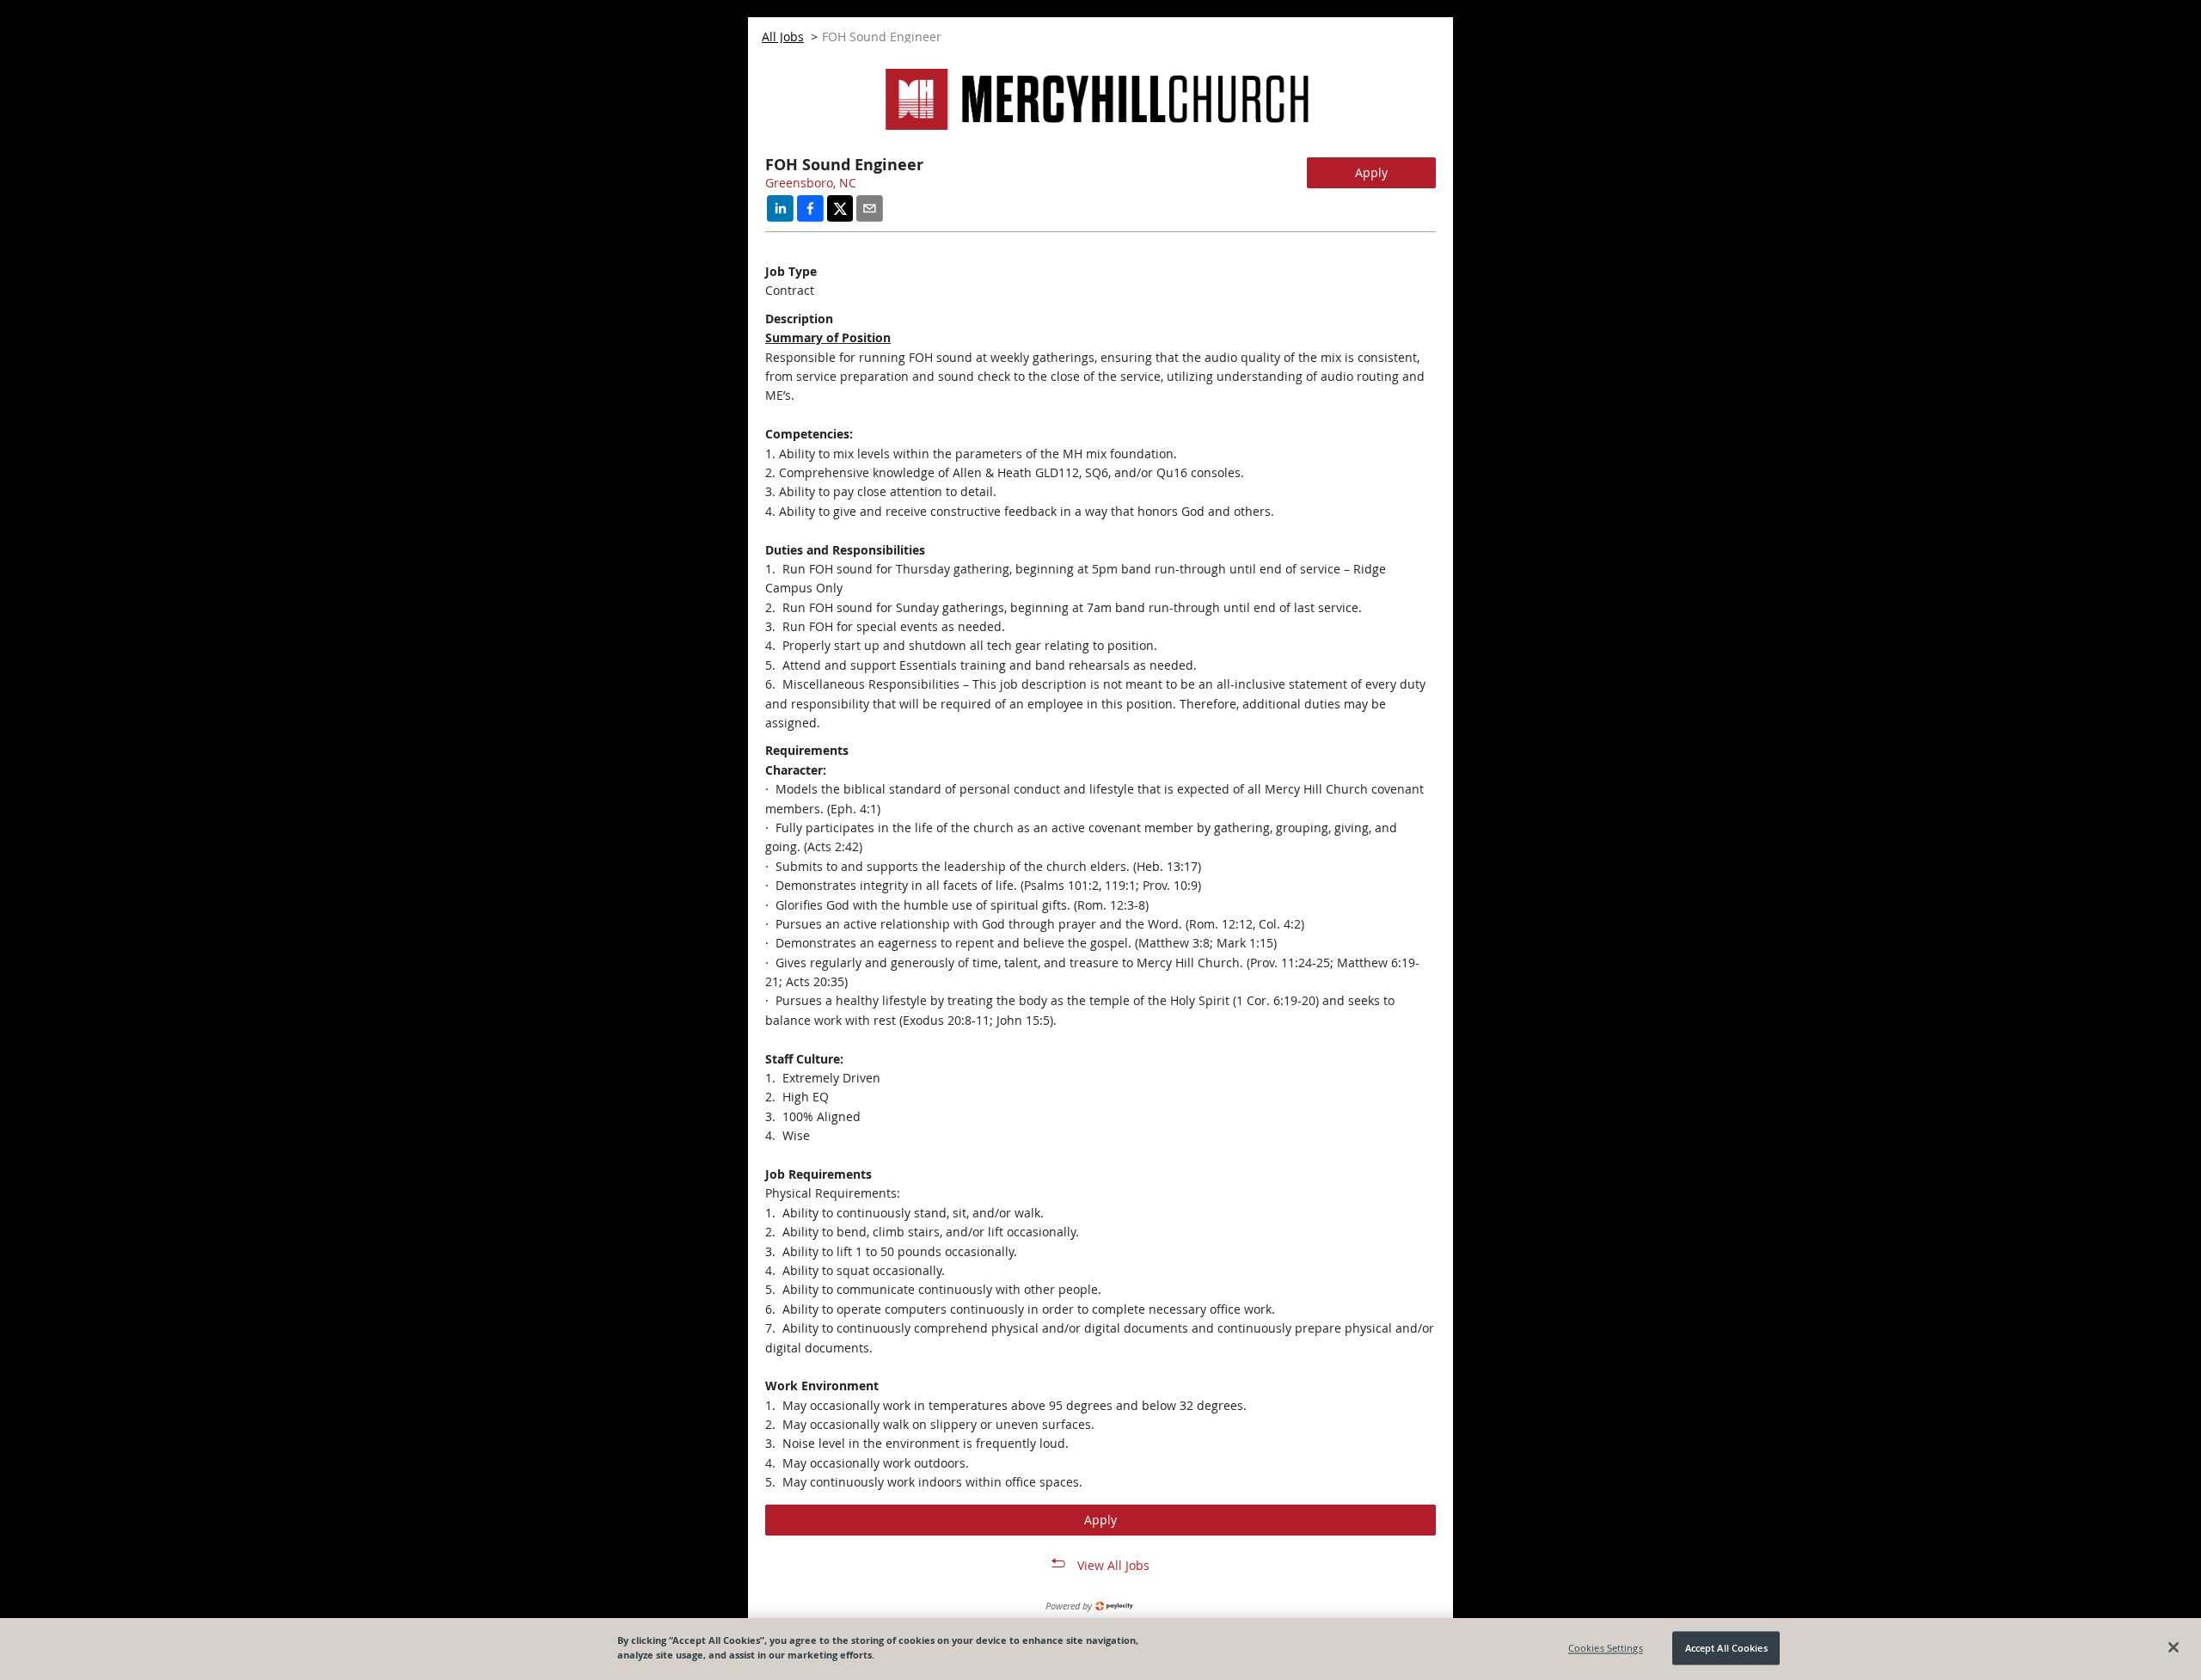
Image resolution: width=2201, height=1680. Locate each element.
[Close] (2173, 1647)
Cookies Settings (1606, 1648)
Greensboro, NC (811, 183)
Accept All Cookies (1726, 1648)
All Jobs (783, 37)
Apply (1371, 172)
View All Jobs (1113, 1565)
